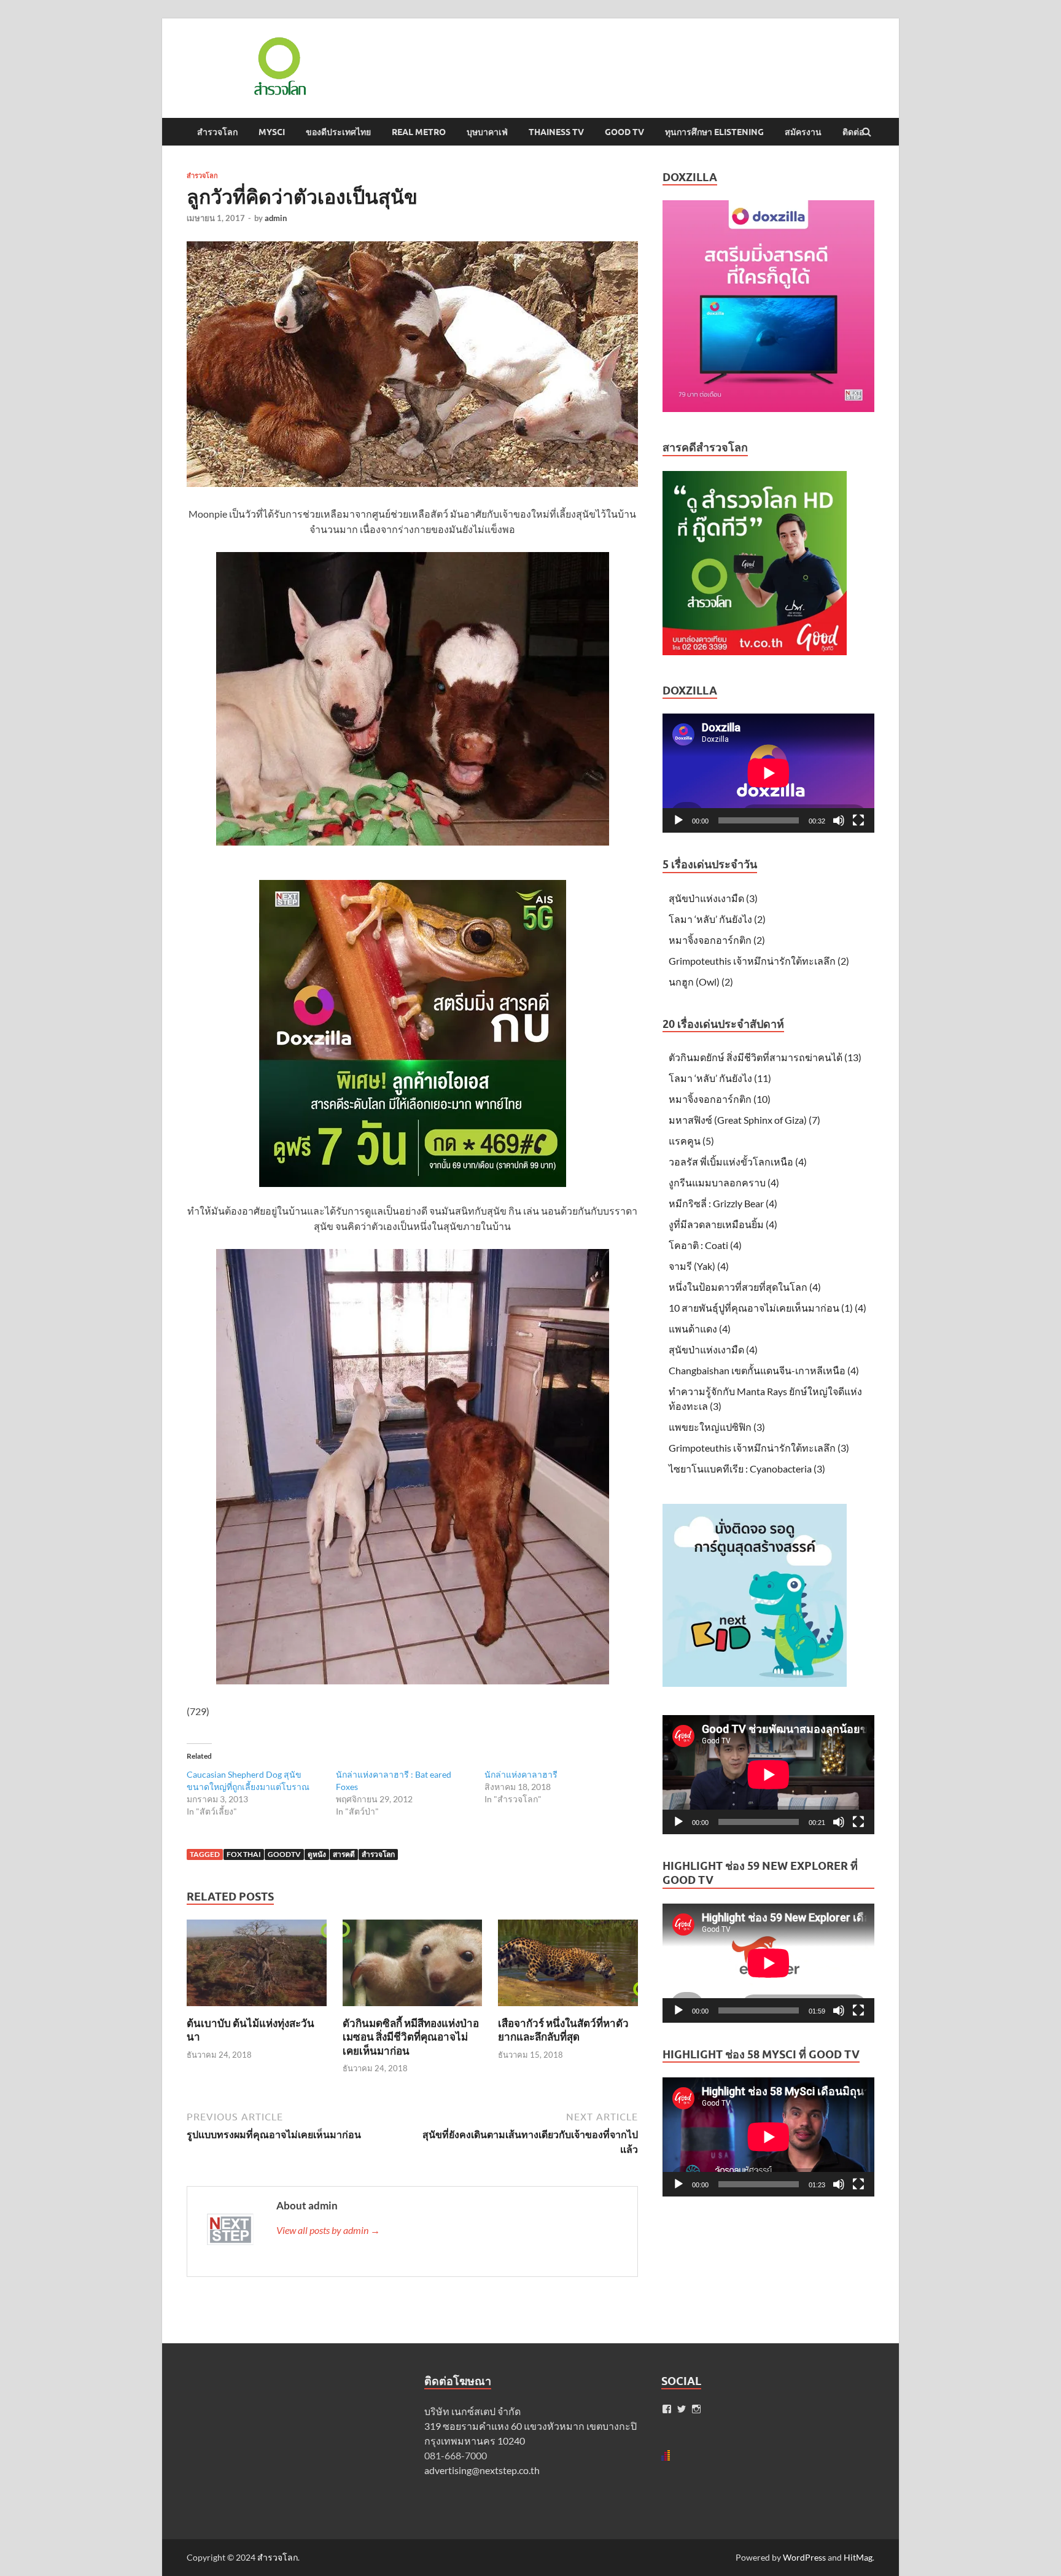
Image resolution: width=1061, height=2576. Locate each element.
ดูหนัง (317, 1854)
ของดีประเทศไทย (338, 132)
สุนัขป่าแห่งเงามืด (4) (713, 1349)
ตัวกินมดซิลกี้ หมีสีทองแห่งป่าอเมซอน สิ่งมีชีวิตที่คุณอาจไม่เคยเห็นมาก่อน (411, 2037)
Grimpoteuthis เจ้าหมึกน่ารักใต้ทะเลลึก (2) (759, 961)
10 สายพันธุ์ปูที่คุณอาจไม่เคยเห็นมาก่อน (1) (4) (768, 1308)
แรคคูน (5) (691, 1141)
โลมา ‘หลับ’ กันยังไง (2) (717, 919)
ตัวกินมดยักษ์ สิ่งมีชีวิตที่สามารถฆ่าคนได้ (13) (765, 1057)
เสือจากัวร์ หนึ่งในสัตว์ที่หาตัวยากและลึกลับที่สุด (563, 2030)
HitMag (858, 2557)
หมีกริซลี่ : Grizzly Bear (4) (723, 1203)
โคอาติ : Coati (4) (705, 1245)
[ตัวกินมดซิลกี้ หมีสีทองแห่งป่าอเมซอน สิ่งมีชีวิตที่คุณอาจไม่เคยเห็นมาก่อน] (413, 2009)
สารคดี (344, 1854)
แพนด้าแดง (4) (700, 1329)
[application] (768, 773)
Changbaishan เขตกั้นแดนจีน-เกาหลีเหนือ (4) (764, 1370)
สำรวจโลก (217, 132)
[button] (279, 66)
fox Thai (244, 1854)
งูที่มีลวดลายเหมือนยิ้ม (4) (723, 1224)
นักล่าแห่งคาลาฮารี (521, 1774)
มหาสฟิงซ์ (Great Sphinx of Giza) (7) (744, 1120)
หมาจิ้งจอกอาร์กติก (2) (717, 940)
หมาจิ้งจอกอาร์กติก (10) (720, 1099)
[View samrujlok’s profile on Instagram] (696, 2409)
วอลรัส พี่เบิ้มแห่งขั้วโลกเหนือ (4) (738, 1162)
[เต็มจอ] (858, 820)
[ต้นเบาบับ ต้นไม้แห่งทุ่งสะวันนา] (257, 2009)
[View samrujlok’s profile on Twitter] (682, 2409)
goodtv (284, 1854)
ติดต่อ (853, 132)
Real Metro (419, 132)
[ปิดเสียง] (839, 820)
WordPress (804, 2557)
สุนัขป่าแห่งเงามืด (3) (713, 898)
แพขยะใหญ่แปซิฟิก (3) (717, 1427)
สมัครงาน (803, 132)
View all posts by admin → (328, 2230)
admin (276, 218)
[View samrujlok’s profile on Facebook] (667, 2409)
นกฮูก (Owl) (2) (701, 982)
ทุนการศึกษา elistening (714, 132)
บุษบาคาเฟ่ (487, 132)
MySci (272, 132)
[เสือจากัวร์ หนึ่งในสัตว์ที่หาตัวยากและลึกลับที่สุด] (568, 2009)
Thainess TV (556, 132)
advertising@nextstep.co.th (482, 2470)
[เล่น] (678, 820)
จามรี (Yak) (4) (699, 1266)
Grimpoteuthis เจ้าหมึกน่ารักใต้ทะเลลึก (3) (759, 1448)
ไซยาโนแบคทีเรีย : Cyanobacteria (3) (747, 1469)
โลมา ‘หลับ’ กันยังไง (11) (720, 1078)
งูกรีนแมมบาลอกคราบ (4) (724, 1182)
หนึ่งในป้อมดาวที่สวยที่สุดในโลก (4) (745, 1287)
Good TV (624, 132)
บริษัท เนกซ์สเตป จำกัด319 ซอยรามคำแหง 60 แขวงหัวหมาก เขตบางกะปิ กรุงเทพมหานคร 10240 (530, 2426)
